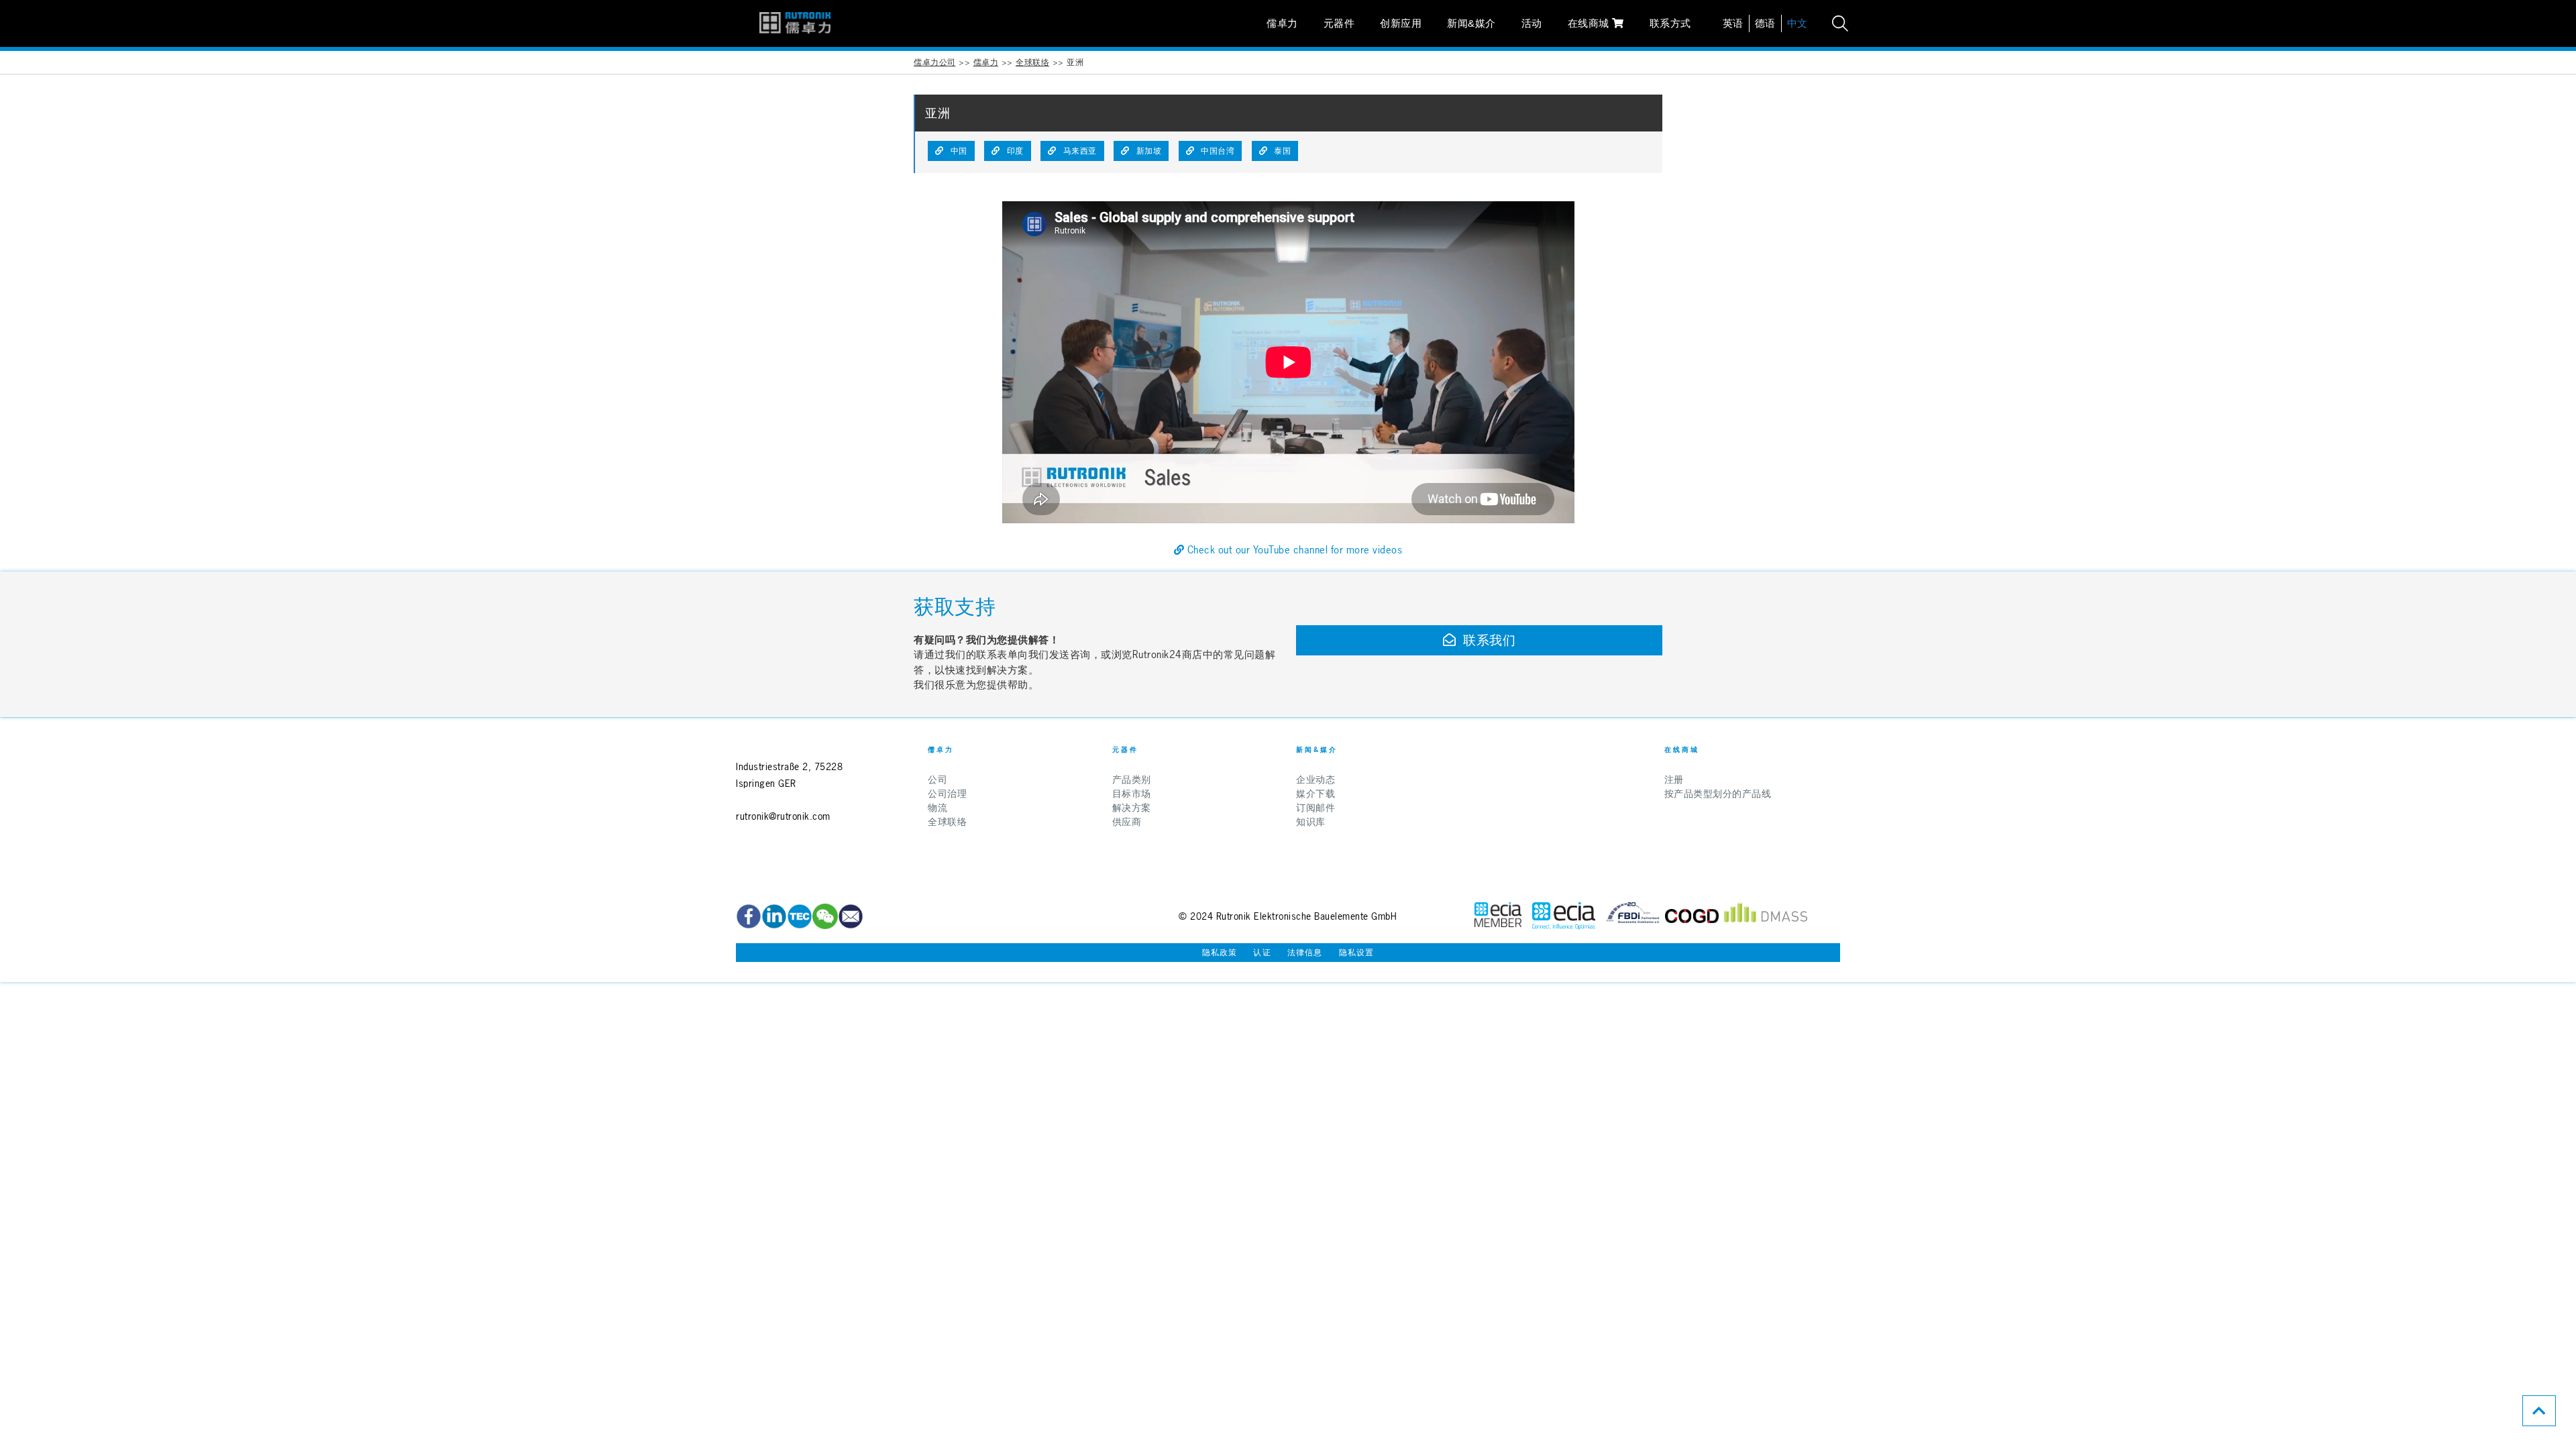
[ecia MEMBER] (1564, 916)
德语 (1765, 23)
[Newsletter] (851, 916)
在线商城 (1590, 23)
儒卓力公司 (935, 62)
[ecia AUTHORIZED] (1498, 916)
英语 (1733, 23)
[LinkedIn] (774, 916)
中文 (1797, 23)
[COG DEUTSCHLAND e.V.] (1692, 916)
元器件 (1339, 23)
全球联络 (1032, 62)
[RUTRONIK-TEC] (800, 916)
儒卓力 (1282, 23)
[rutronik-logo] (795, 23)
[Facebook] (749, 916)
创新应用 (1401, 23)
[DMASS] (1766, 916)
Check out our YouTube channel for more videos (1293, 550)
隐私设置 (1357, 953)
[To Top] (2539, 1411)
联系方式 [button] (1670, 23)
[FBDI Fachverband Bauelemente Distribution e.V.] (1633, 916)
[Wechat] (825, 916)
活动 (1532, 23)
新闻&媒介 (1471, 23)
